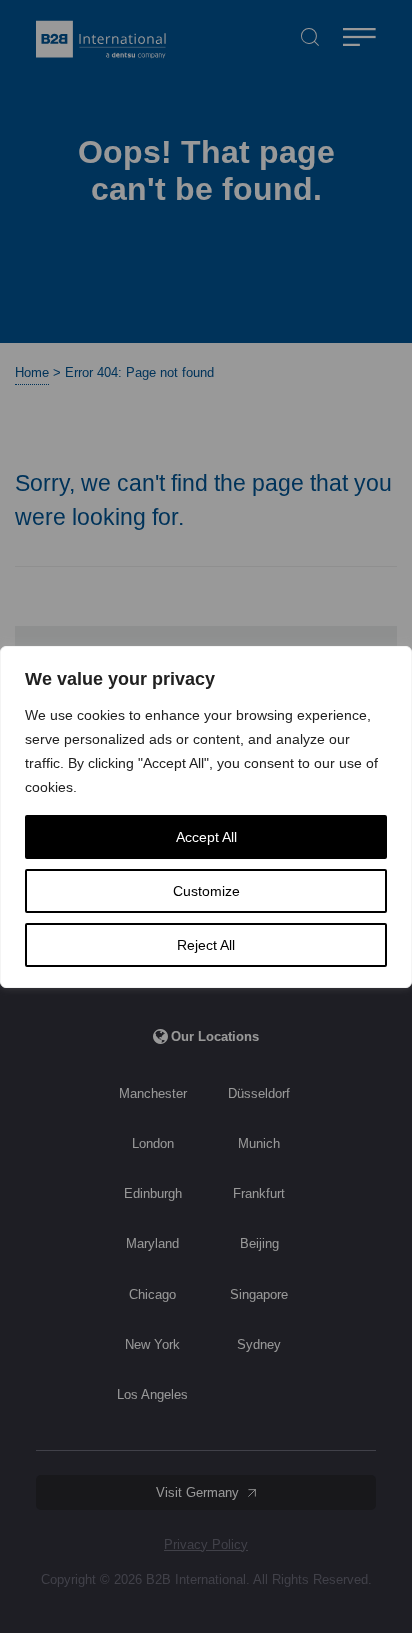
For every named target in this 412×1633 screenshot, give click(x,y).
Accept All (206, 837)
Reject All (206, 945)
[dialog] (206, 817)
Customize (206, 891)
